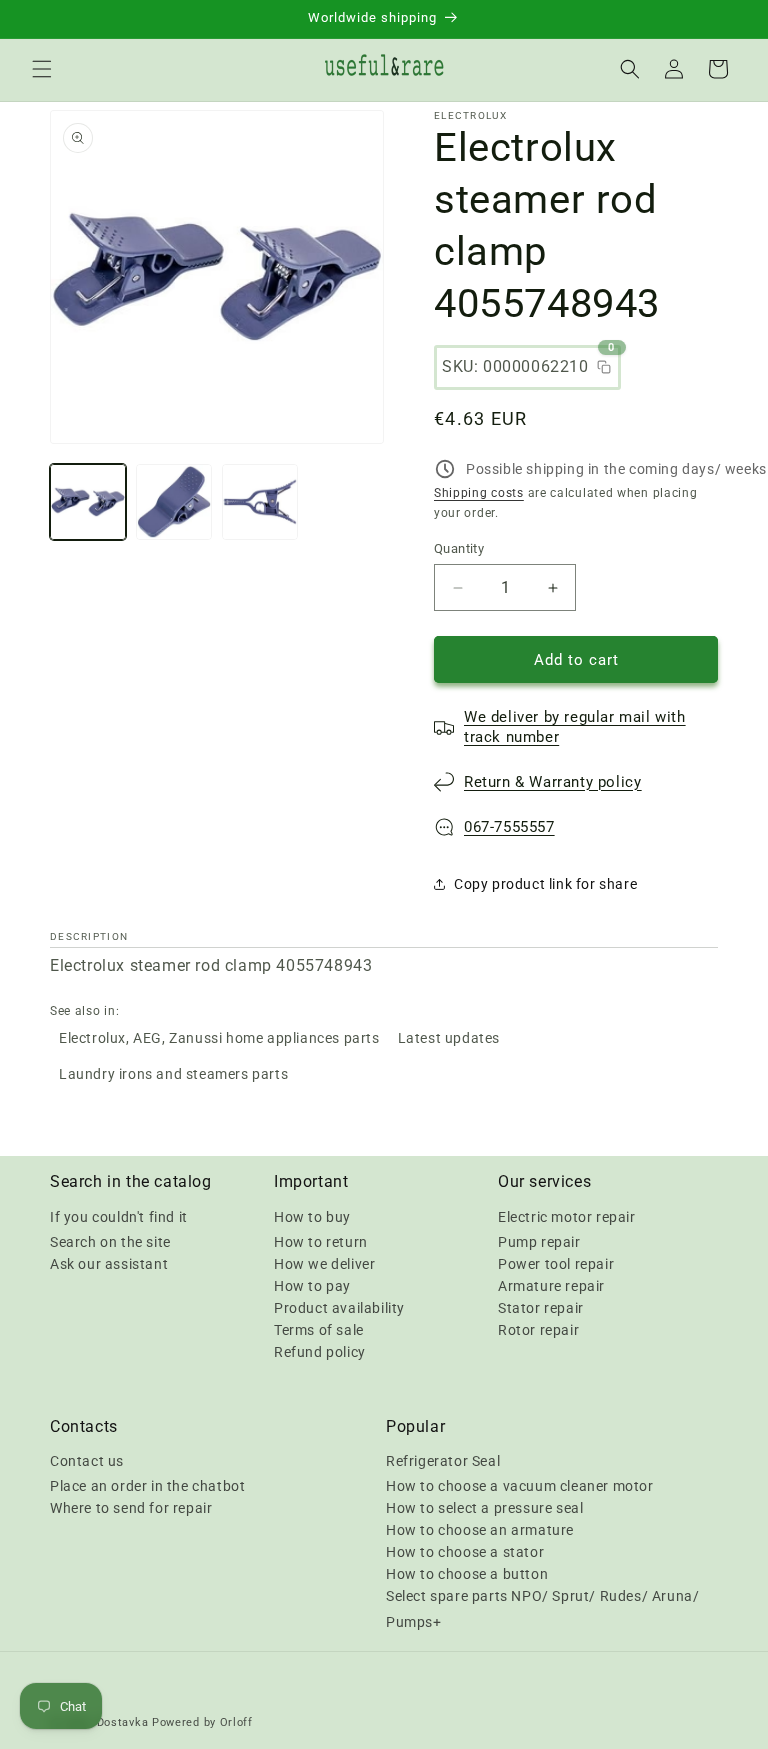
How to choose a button (467, 1574)
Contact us (87, 1461)
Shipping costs (479, 493)
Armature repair (551, 1286)
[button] (42, 69)
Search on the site (110, 1242)
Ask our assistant (109, 1264)
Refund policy (320, 1352)
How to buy (312, 1217)
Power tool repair (556, 1264)
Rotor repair (538, 1330)
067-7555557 (509, 827)
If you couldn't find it (119, 1217)
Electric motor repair (567, 1217)
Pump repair (539, 1242)
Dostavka (123, 1722)
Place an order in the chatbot (147, 1486)
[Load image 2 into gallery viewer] (174, 502)
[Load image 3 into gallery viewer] (260, 502)
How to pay (312, 1286)
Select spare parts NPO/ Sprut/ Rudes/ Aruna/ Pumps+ (542, 1608)
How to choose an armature (480, 1530)
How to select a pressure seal (484, 1508)
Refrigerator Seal (443, 1461)
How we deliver (324, 1264)
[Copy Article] (604, 367)
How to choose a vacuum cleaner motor (520, 1486)
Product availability (339, 1308)
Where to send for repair (131, 1508)
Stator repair (541, 1308)
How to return (321, 1242)
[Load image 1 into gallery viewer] (88, 502)
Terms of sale (319, 1330)
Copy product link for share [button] (545, 884)
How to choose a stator (465, 1552)
